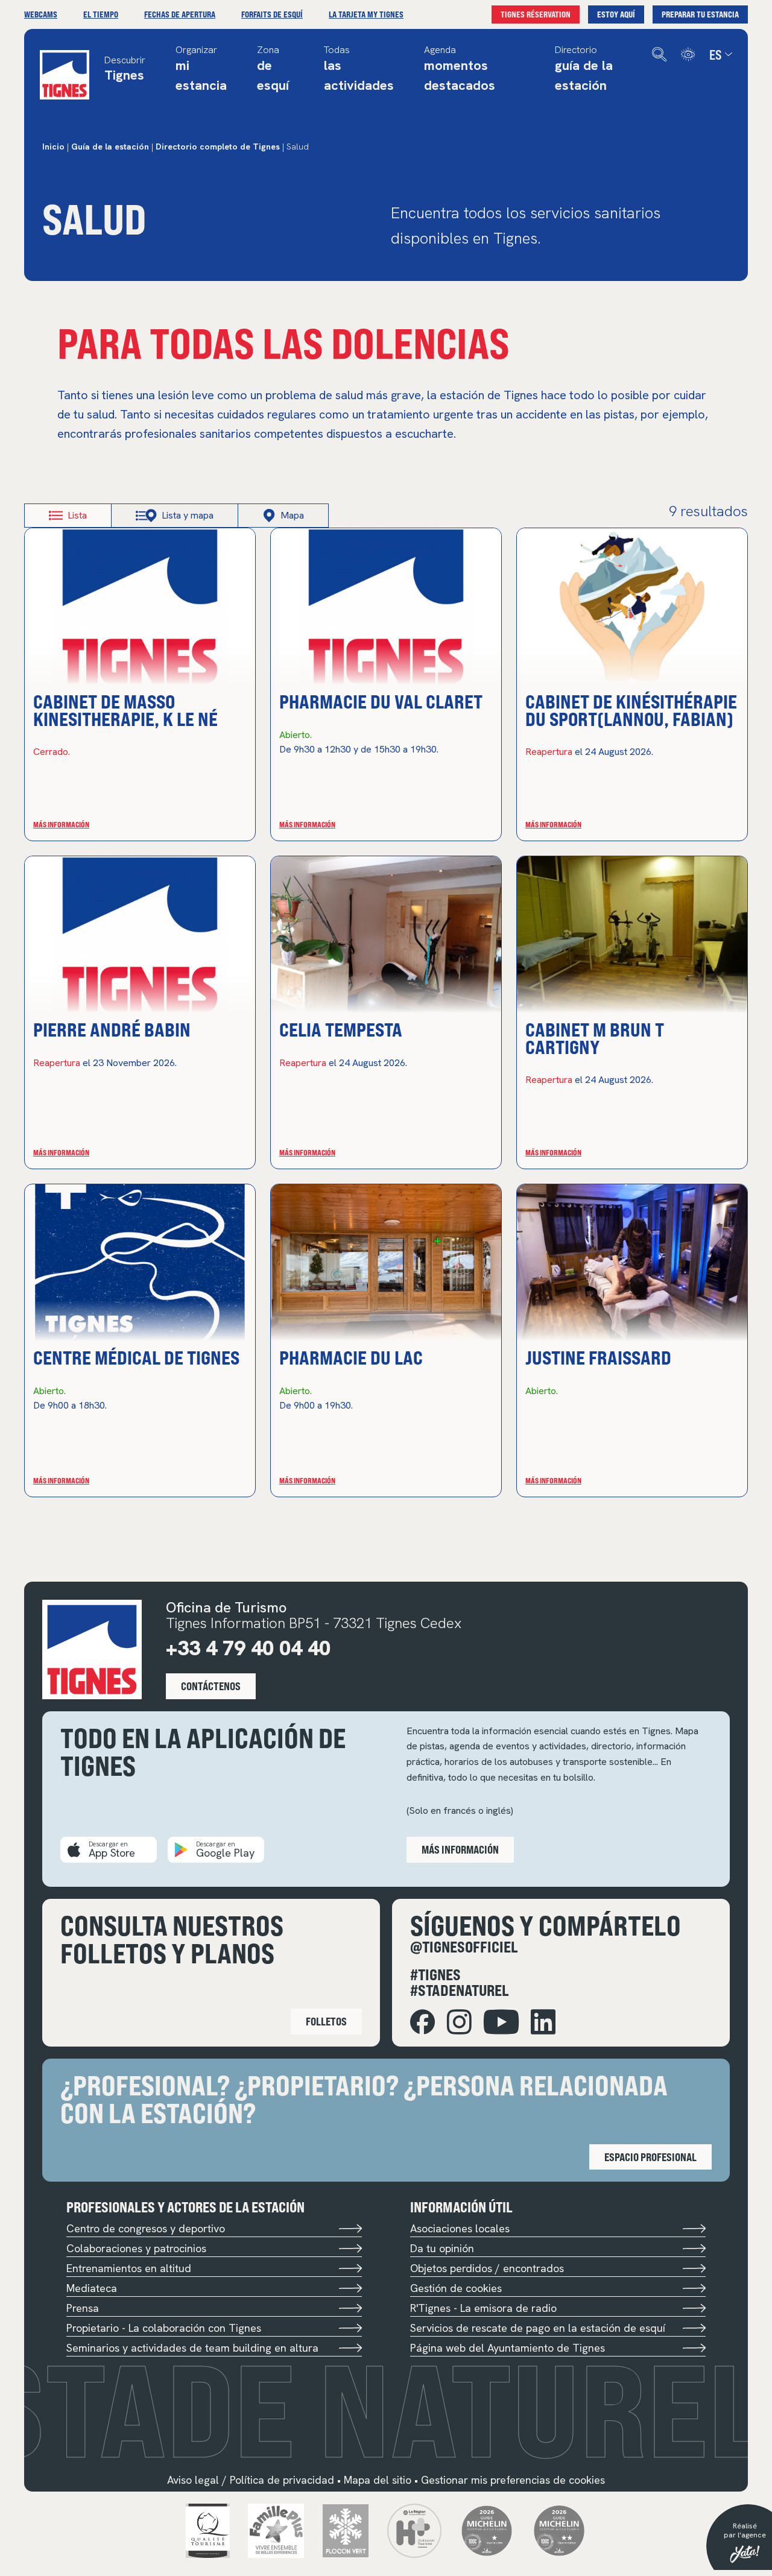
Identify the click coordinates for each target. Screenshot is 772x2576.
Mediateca (92, 2288)
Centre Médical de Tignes (136, 1357)
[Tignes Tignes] (65, 75)
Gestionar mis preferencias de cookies (513, 2480)
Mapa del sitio (378, 2480)
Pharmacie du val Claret (381, 701)
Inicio (53, 147)
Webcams (41, 14)
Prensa (83, 2308)
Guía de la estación (110, 147)
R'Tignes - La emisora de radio (483, 2308)
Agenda (460, 69)
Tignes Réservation (536, 14)
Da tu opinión (442, 2248)
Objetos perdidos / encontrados (487, 2268)
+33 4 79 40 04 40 (248, 1648)
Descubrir (125, 70)
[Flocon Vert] (346, 2529)
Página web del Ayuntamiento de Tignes (508, 2348)
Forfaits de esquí (272, 14)
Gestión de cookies (456, 2288)
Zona (273, 69)
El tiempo (101, 14)
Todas (359, 69)
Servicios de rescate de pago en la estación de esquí (538, 2328)
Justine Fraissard (598, 1357)
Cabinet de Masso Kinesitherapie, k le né (125, 709)
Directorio (584, 69)
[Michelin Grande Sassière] (559, 2529)
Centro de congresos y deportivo (146, 2228)
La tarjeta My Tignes (366, 14)
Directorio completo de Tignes (218, 147)
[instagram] (459, 2022)
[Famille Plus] (276, 2529)
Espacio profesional (650, 2157)
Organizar (201, 69)
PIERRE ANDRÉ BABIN (112, 1029)
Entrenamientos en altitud (129, 2268)
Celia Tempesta (341, 1029)
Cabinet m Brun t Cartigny (595, 1037)
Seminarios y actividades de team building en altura (192, 2348)
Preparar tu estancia (700, 14)
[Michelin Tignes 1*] (487, 2529)
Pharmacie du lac (351, 1357)
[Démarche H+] (414, 2529)
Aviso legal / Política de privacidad (251, 2480)
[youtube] (501, 2022)
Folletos (326, 2021)
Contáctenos (211, 1686)
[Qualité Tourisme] (208, 2529)
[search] (659, 55)
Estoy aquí (616, 14)
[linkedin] (543, 2022)
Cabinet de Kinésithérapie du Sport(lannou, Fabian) (631, 709)
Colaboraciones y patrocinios (136, 2248)
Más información (61, 824)
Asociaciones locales (460, 2228)
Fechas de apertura (180, 14)
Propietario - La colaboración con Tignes (164, 2328)
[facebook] (422, 2022)
